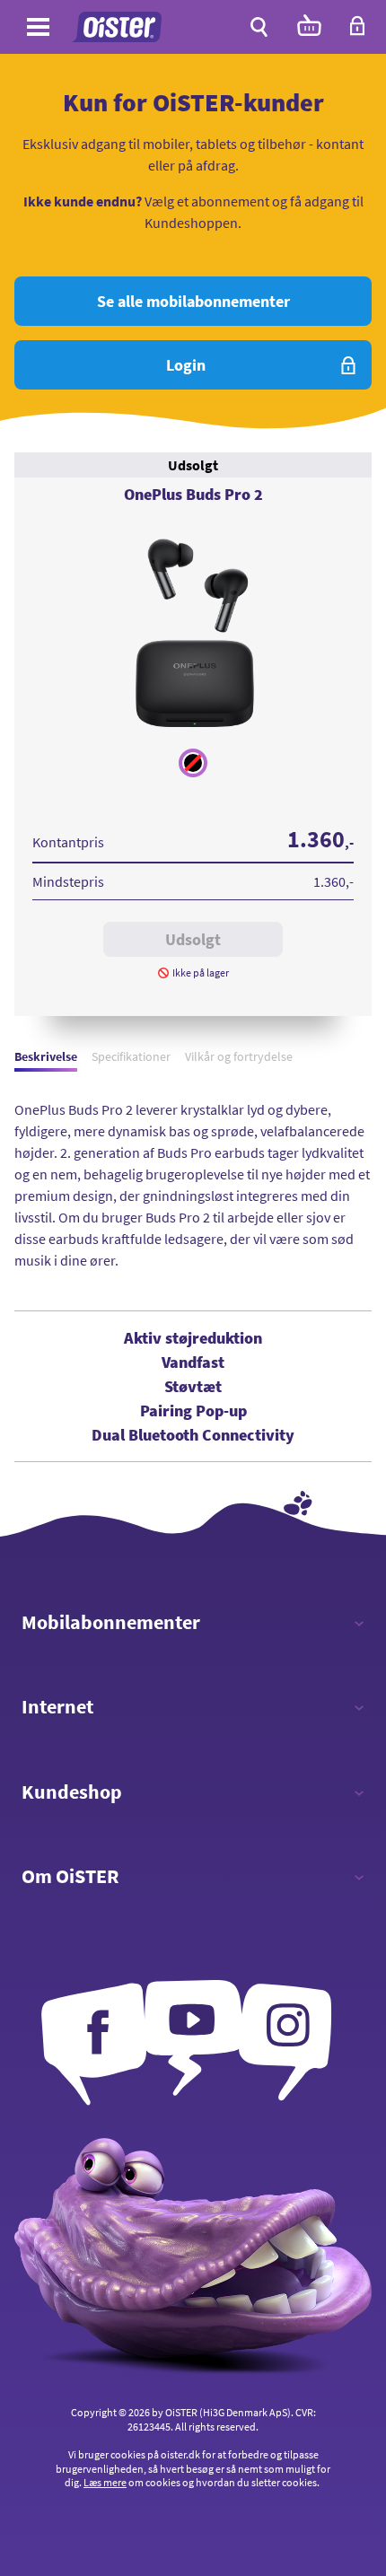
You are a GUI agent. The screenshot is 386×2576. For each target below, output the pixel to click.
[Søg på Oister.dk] (259, 27)
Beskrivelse (46, 1056)
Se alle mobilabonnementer (193, 301)
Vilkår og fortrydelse (239, 1056)
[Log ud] (357, 31)
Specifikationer (131, 1056)
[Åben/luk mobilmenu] (38, 30)
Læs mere (105, 2482)
